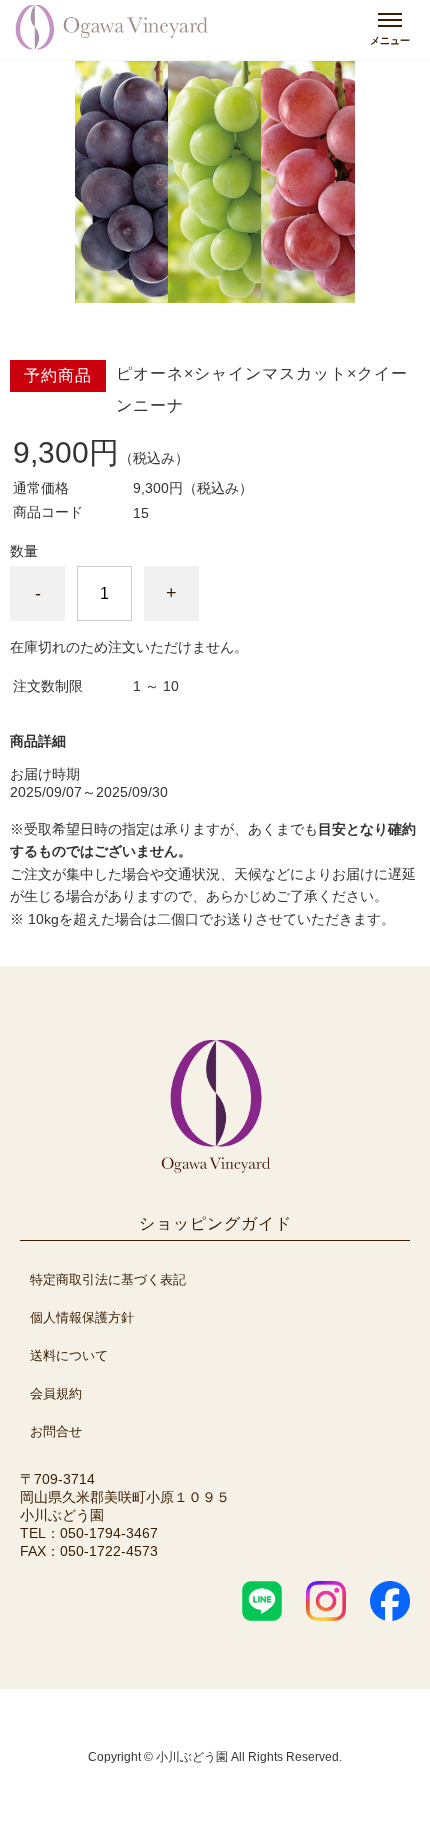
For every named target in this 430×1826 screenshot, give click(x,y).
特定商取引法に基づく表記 (108, 1279)
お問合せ (56, 1431)
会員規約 (56, 1393)
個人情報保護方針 (82, 1317)
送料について (69, 1355)
